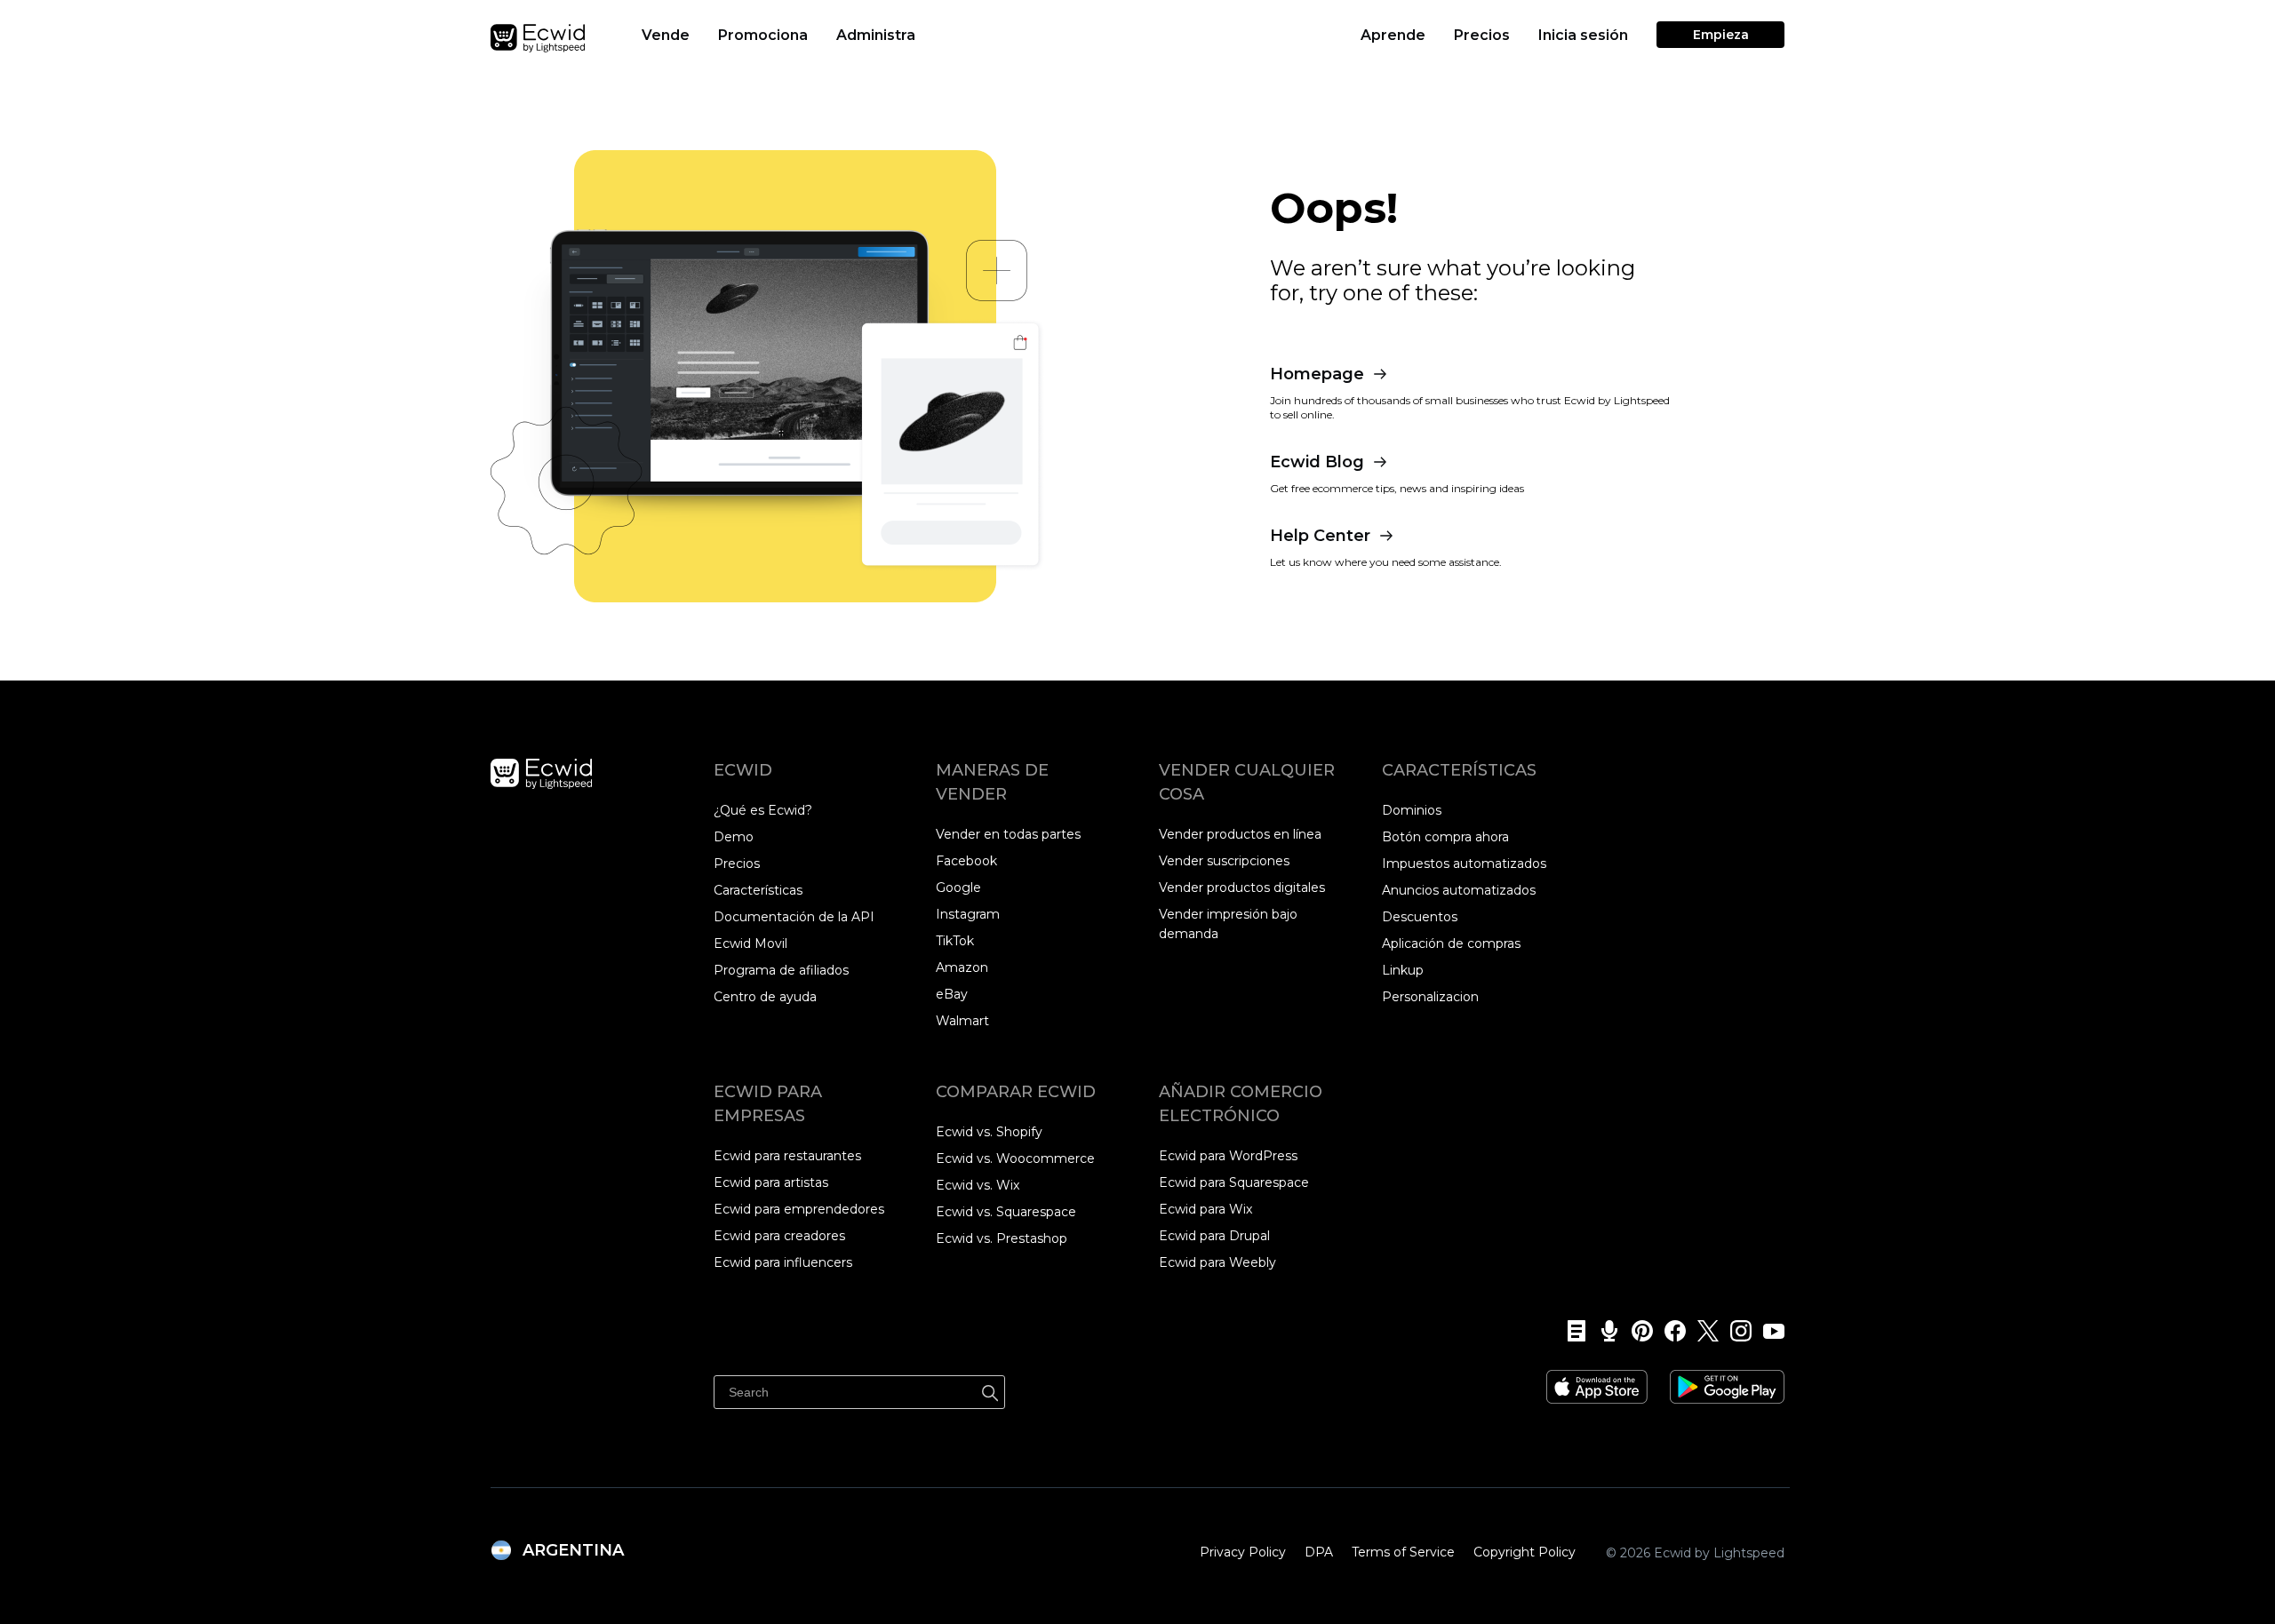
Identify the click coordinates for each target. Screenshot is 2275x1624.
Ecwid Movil (750, 943)
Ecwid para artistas (771, 1182)
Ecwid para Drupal (1214, 1236)
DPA (1319, 1552)
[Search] (990, 1390)
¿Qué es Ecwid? (763, 810)
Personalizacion (1430, 997)
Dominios (1412, 810)
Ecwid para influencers (783, 1262)
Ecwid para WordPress (1228, 1156)
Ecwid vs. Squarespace (1006, 1212)
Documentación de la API (794, 917)
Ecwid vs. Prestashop (1002, 1238)
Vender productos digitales (1242, 888)
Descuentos (1420, 917)
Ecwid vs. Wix (978, 1185)
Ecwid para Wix (1205, 1209)
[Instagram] (1735, 1331)
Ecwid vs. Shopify (989, 1132)
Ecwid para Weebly (1217, 1262)
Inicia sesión (1583, 35)
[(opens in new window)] (1597, 1381)
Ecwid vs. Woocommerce (1015, 1158)
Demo (734, 837)
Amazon (962, 967)
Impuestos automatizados (1464, 864)
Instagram (968, 914)
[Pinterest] (1636, 1331)
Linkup (1403, 970)
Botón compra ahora (1445, 837)
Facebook (966, 861)
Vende (666, 35)
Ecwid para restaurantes (787, 1156)
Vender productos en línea (1240, 834)
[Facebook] (1669, 1331)
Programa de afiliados (781, 970)
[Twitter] (1702, 1331)
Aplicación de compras (1451, 943)
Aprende (1393, 35)
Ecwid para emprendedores (799, 1209)
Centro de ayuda (765, 997)
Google (958, 888)
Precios (1482, 35)
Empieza (1721, 35)
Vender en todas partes (1008, 834)
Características (758, 890)
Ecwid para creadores (779, 1236)
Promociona (763, 35)
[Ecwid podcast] (1604, 1331)
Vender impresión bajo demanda (1228, 924)
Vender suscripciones (1224, 861)
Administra (876, 35)
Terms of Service (1403, 1552)
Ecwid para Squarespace (1234, 1182)
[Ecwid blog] (1571, 1331)
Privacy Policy (1243, 1552)
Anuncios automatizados (1459, 890)
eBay (952, 994)
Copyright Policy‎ (1525, 1552)
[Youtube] (1768, 1331)
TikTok (955, 941)
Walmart (962, 1021)
